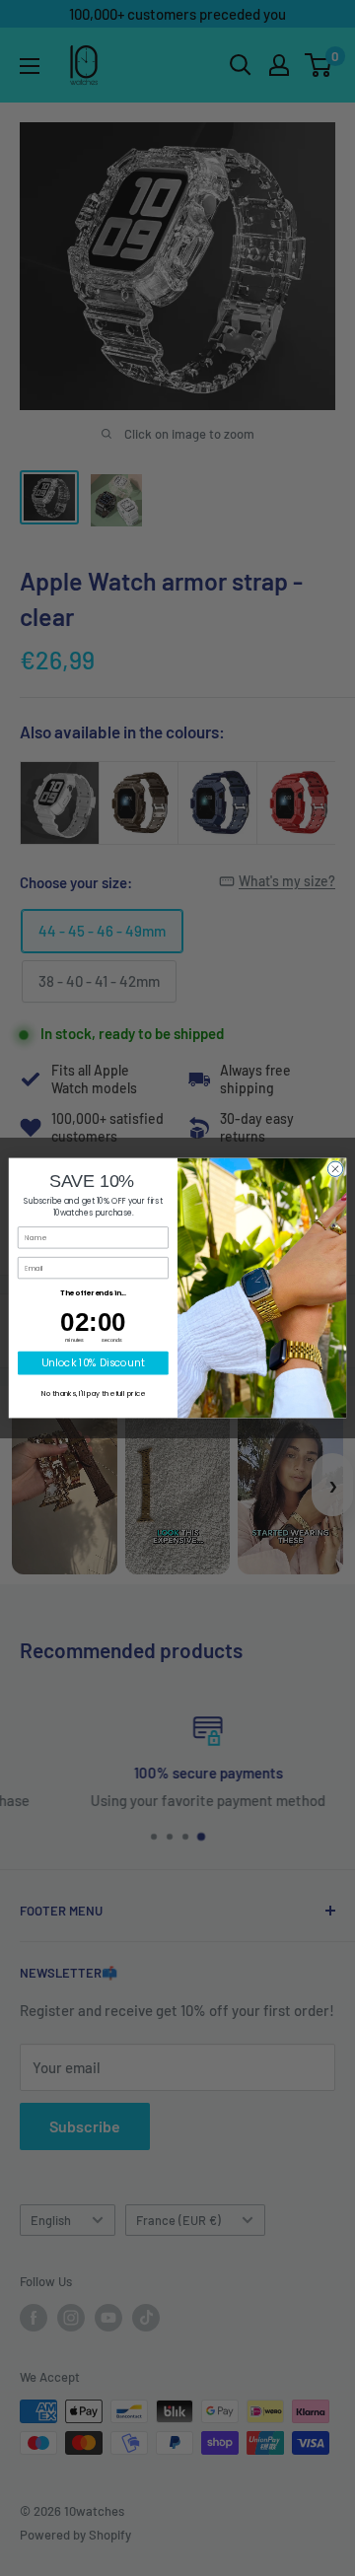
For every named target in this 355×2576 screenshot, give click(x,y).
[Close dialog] (335, 1169)
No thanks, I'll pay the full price (93, 1394)
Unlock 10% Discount (93, 1362)
